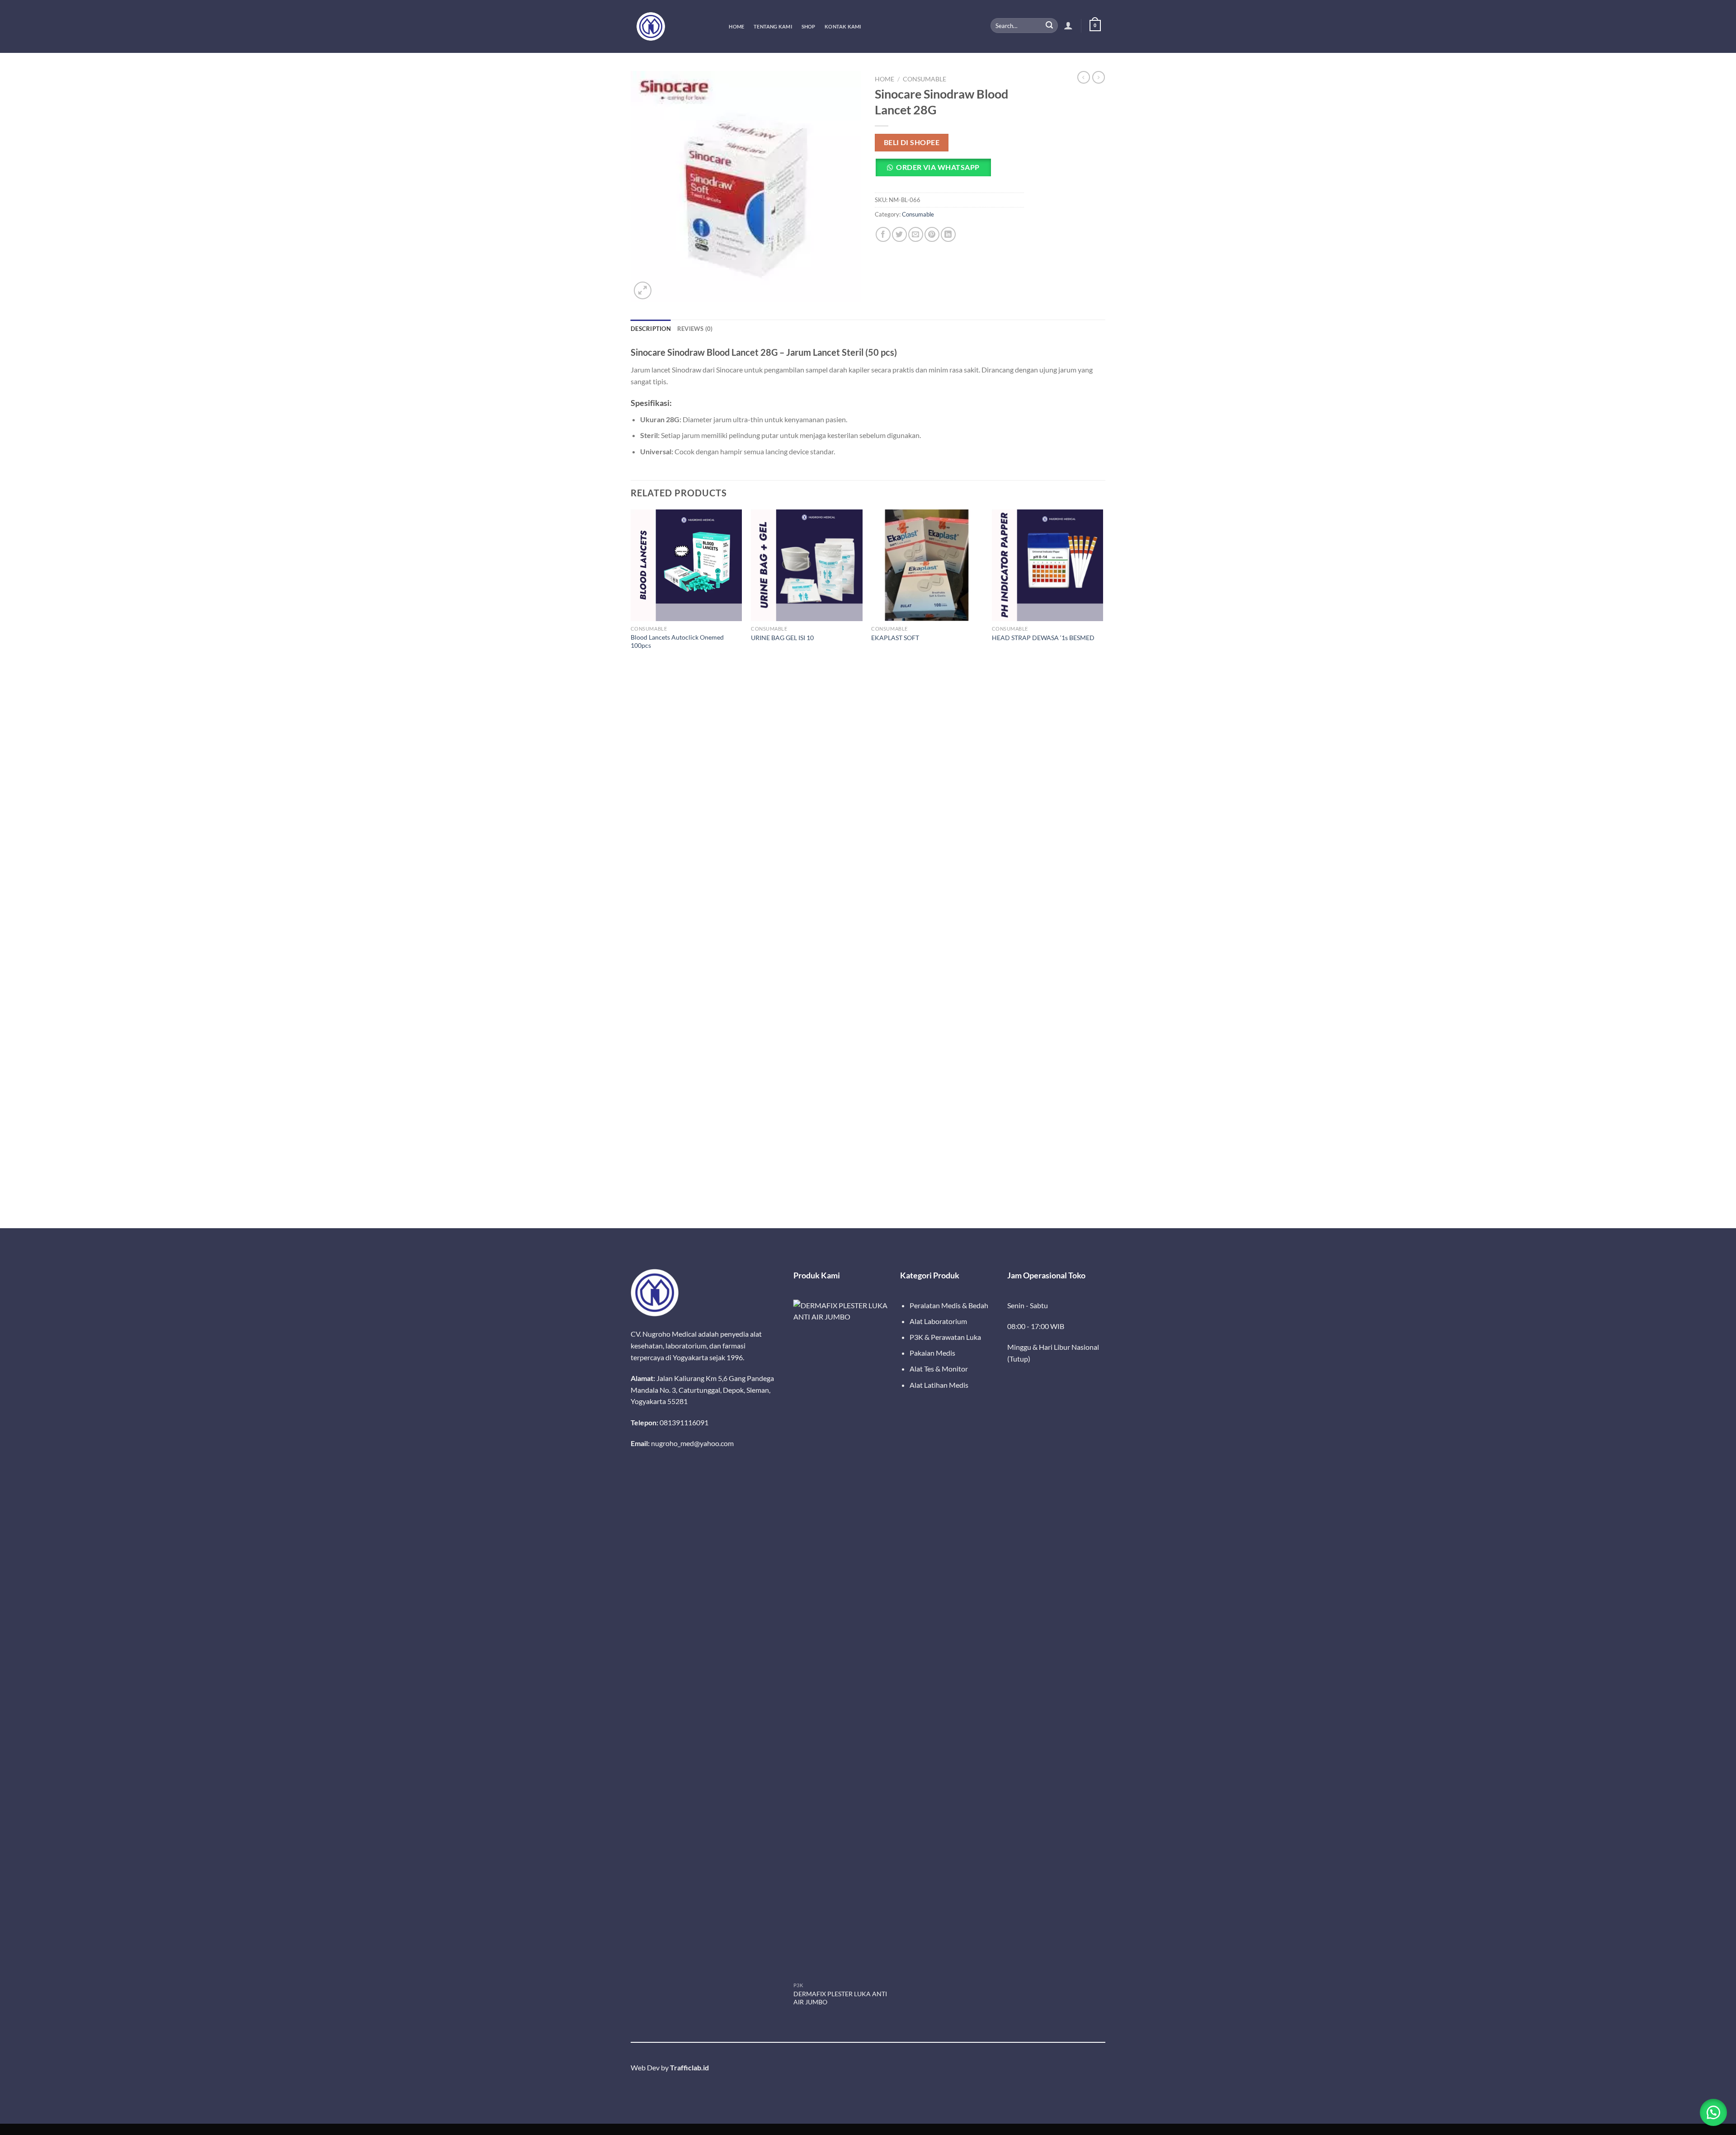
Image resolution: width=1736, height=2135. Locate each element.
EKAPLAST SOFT (895, 638)
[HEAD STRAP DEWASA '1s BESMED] (1048, 565)
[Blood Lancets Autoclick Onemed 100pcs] (686, 565)
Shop (809, 26)
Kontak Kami (843, 26)
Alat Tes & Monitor (939, 1369)
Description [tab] (651, 329)
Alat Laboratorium (938, 1321)
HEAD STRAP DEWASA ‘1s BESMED (1043, 638)
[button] (936, 171)
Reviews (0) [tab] (695, 329)
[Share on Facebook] (883, 234)
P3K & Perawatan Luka (945, 1337)
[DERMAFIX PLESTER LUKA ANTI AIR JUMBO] (842, 1639)
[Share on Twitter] (899, 234)
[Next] (1103, 868)
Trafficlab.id (689, 2067)
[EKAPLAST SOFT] (927, 565)
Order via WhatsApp (938, 167)
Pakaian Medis (932, 1353)
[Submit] (1049, 26)
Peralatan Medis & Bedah (949, 1305)
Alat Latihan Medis (939, 1385)
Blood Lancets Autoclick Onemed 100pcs (677, 641)
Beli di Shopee (912, 142)
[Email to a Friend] (916, 234)
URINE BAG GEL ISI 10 (782, 638)
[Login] (1068, 25)
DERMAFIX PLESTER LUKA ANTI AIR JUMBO (840, 1998)
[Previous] (631, 868)
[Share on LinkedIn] (948, 234)
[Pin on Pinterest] (932, 234)
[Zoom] (643, 290)
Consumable (925, 79)
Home (736, 26)
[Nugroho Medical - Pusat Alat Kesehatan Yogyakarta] (671, 26)
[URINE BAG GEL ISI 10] (807, 565)
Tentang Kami (773, 26)
